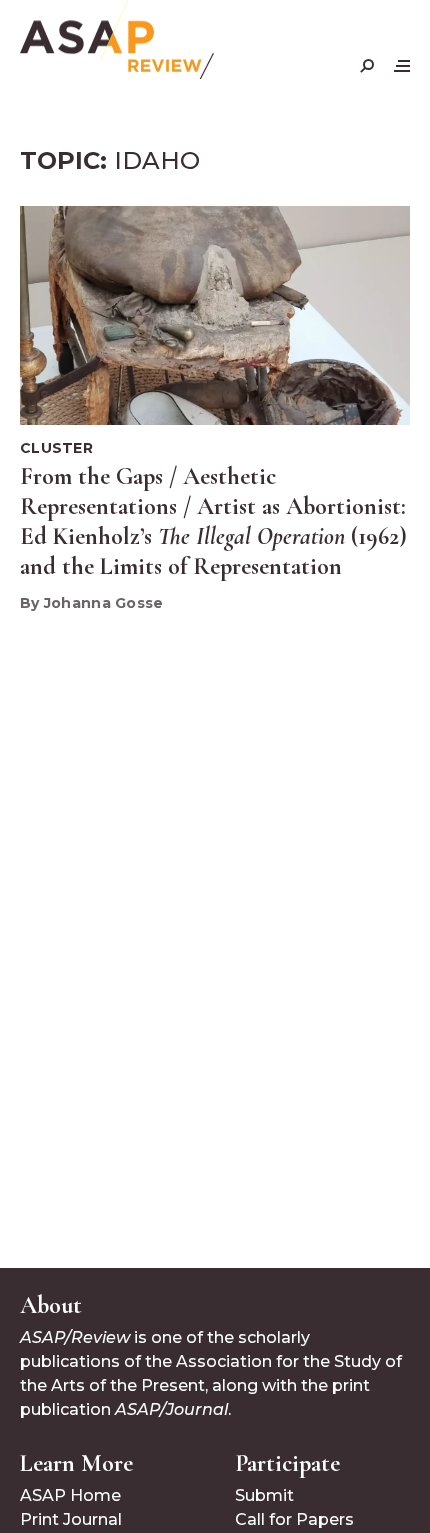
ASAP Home (70, 1495)
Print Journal (71, 1519)
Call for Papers (294, 1519)
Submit (264, 1495)
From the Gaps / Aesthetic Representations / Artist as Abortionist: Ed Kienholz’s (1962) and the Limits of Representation (213, 521)
